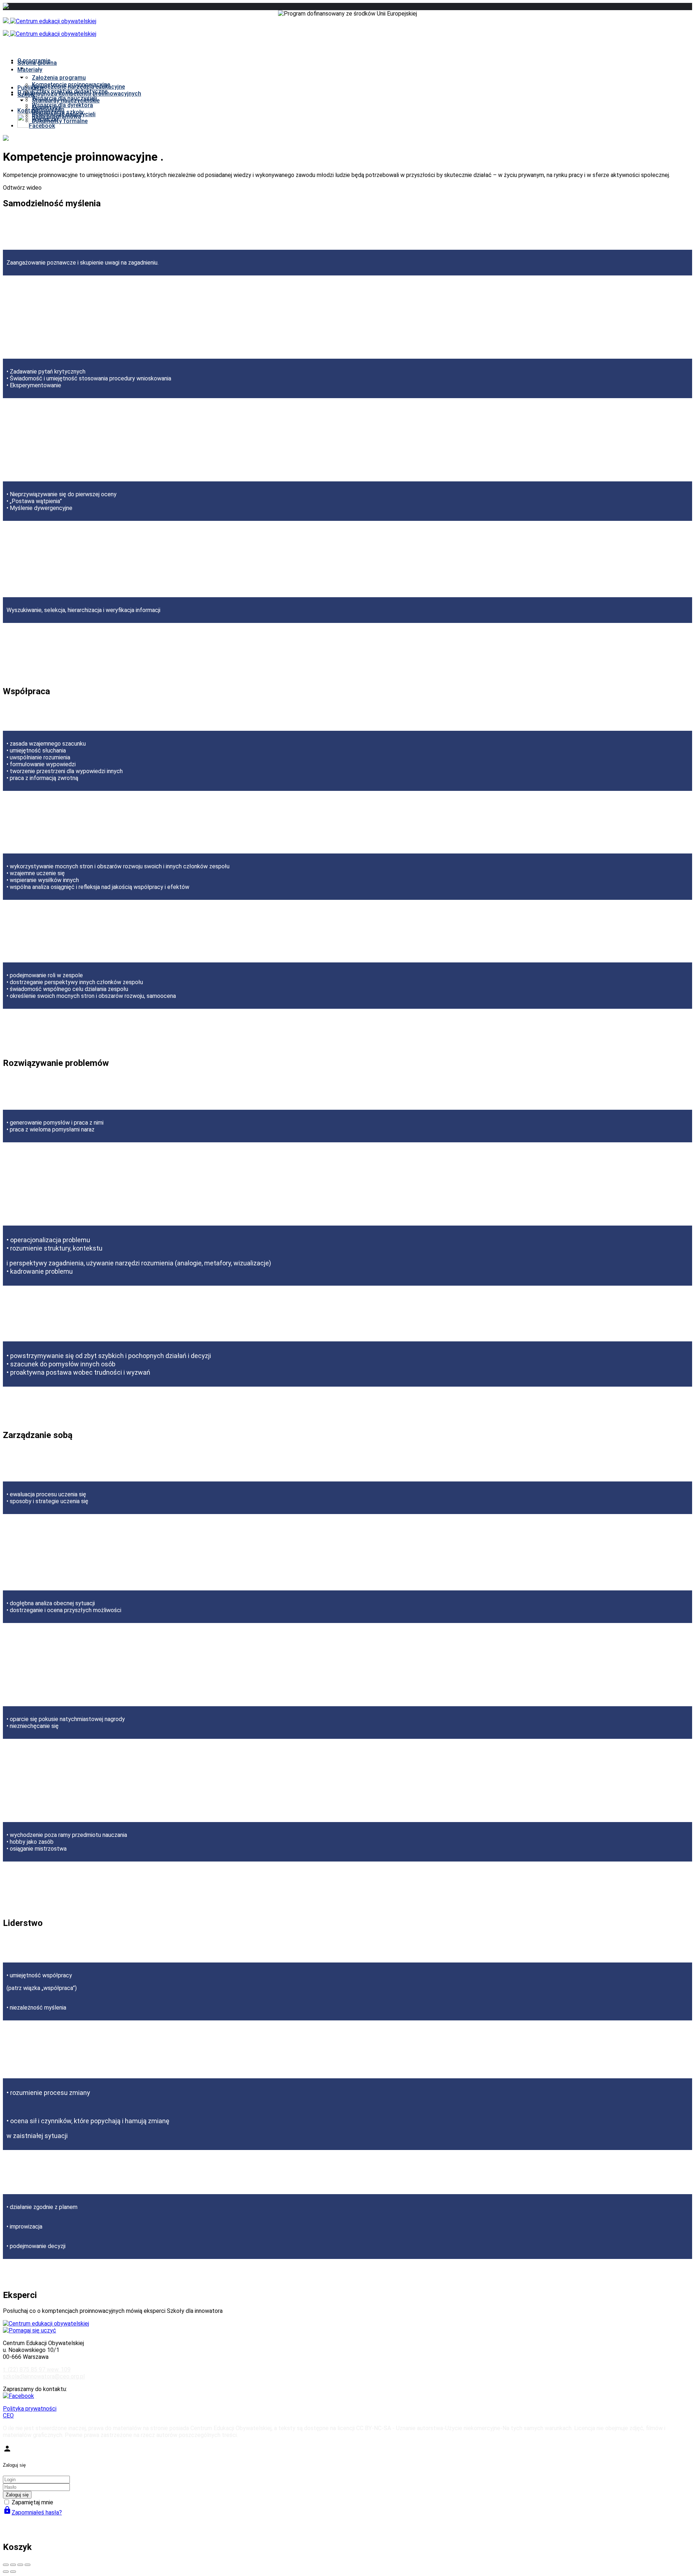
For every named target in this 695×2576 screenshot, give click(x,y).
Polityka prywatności (30, 2409)
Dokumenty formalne (60, 121)
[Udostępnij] (13, 2565)
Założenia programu (59, 78)
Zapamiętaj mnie (32, 2502)
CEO (8, 2415)
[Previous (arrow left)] (6, 2572)
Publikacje (31, 88)
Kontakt (28, 111)
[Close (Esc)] (6, 2565)
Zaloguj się (17, 2495)
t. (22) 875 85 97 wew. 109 (37, 2370)
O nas (25, 92)
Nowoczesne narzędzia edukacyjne (78, 87)
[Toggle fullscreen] (20, 2565)
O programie (34, 61)
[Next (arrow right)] (13, 2572)
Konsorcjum (48, 109)
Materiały (30, 70)
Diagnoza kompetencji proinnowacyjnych (87, 94)
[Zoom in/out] (28, 2565)
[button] (347, 188)
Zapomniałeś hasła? (32, 2512)
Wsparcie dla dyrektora (62, 105)
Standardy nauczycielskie (66, 100)
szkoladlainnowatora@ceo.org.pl (44, 2376)
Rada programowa (56, 116)
